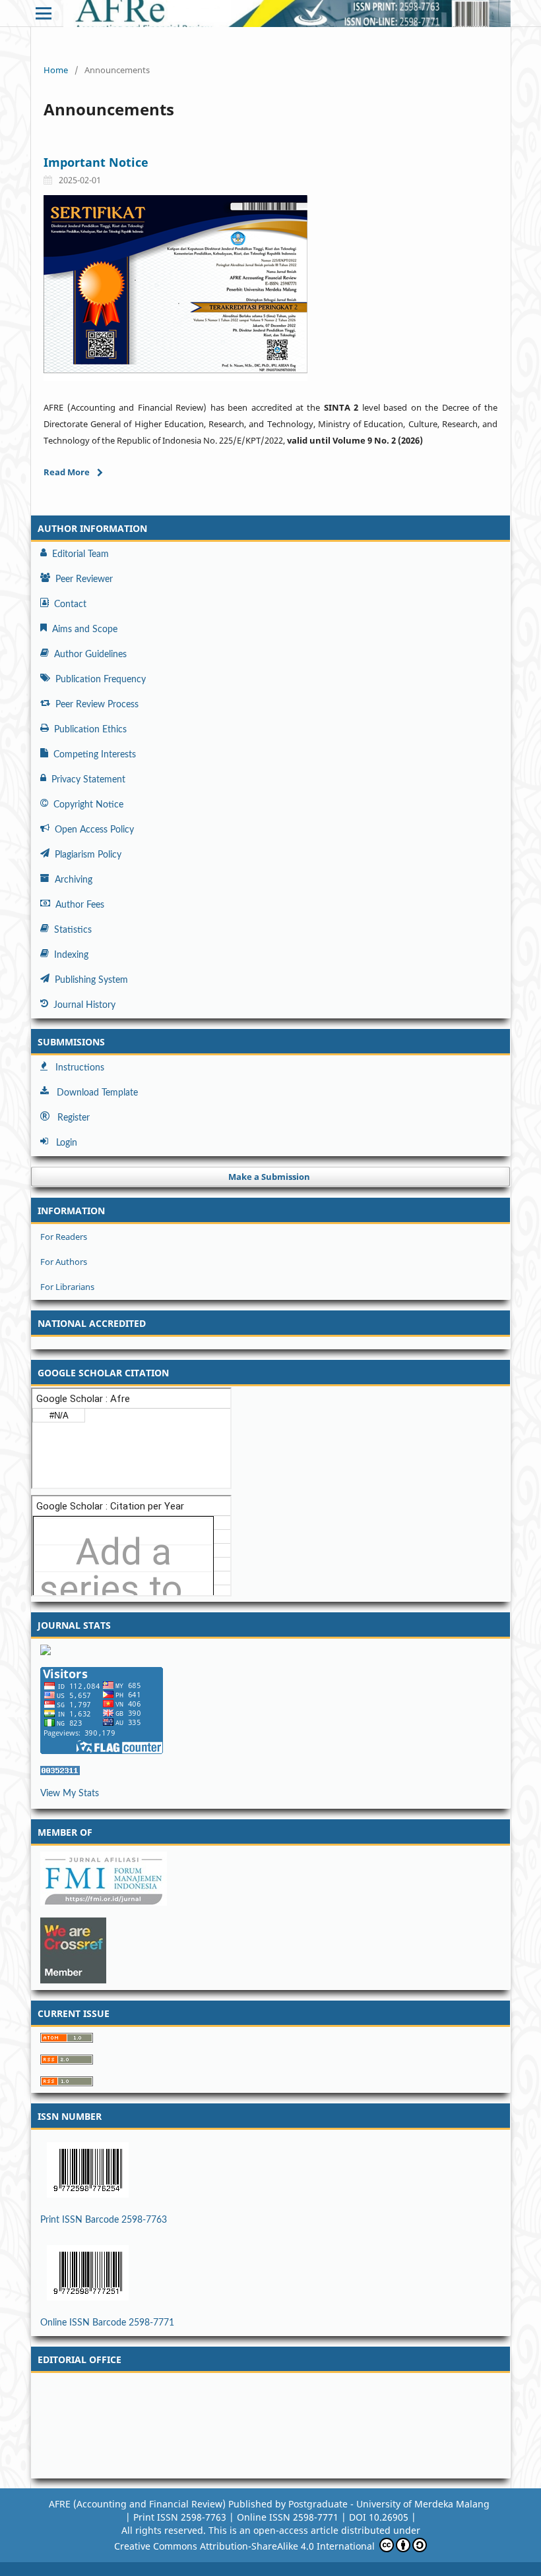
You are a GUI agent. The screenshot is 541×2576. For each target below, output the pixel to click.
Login (67, 1143)
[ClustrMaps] (270, 1650)
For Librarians (67, 1287)
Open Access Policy (94, 830)
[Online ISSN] (270, 2273)
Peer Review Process (97, 705)
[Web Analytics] (270, 1771)
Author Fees (80, 905)
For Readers (64, 1237)
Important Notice (96, 162)
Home (56, 70)
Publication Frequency (101, 680)
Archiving (74, 880)
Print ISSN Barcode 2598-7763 (104, 2220)
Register (74, 1118)
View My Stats (70, 1794)
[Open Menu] (44, 13)
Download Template (97, 1093)
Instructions (80, 1068)
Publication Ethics (90, 730)
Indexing (71, 955)
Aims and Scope (85, 629)
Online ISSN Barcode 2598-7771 (107, 2323)
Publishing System (91, 980)
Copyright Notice (88, 805)
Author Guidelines (90, 655)
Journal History (84, 1005)
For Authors (64, 1262)
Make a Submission (269, 1177)
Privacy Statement (88, 780)
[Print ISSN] (270, 2170)
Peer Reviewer (84, 579)
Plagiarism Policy (88, 855)
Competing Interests (95, 755)
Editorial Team (80, 554)
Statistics (73, 930)
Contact (70, 604)
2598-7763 (237, 2517)
